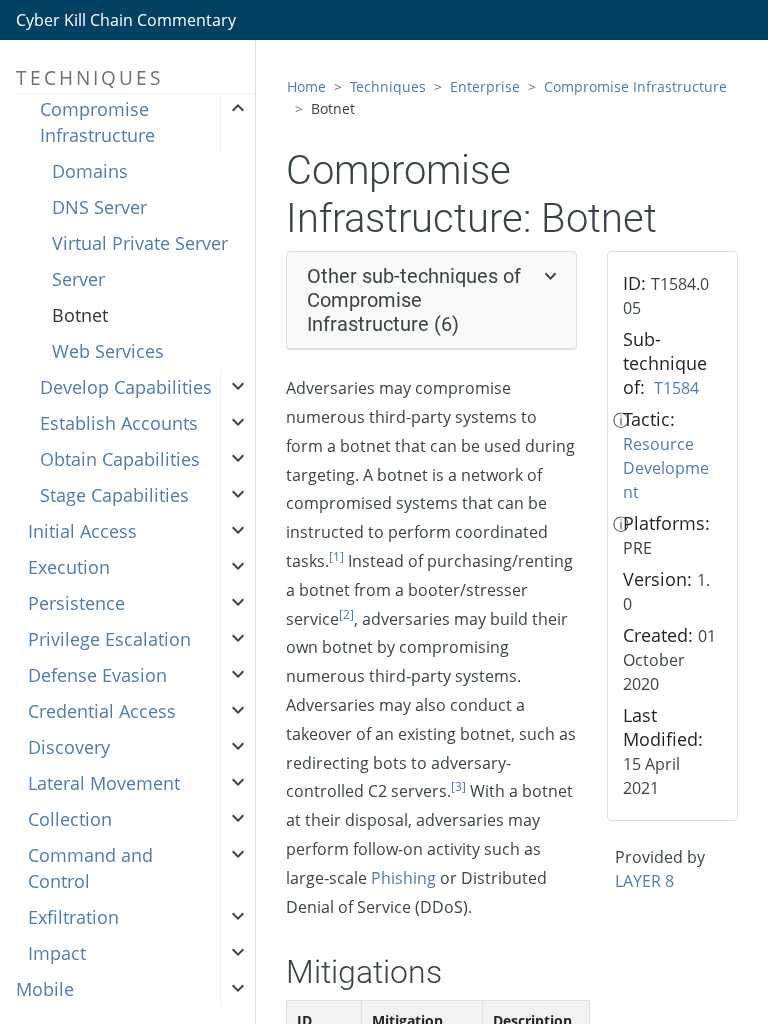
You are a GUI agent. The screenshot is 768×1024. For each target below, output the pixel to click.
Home (306, 86)
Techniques (388, 86)
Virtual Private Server (140, 243)
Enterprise (485, 86)
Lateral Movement (104, 783)
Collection (70, 819)
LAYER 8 (644, 881)
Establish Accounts (119, 423)
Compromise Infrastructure (97, 122)
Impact (57, 953)
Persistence (76, 603)
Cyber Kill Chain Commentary (126, 20)
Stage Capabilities (114, 495)
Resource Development (666, 468)
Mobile (45, 989)
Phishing (403, 878)
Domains (90, 171)
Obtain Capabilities (120, 459)
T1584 (676, 388)
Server (78, 279)
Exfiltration (73, 917)
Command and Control (90, 868)
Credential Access (102, 711)
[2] (346, 614)
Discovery (69, 747)
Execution (69, 567)
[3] (458, 786)
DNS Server (99, 207)
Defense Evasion (97, 675)
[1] (336, 556)
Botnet (80, 315)
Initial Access (82, 531)
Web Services (108, 351)
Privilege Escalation (109, 639)
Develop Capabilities (126, 387)
